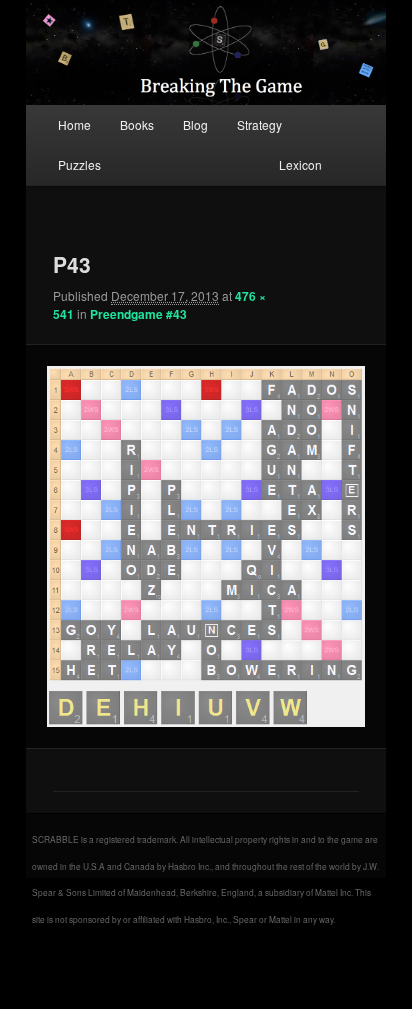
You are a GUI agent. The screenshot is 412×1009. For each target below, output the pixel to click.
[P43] (205, 546)
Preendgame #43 (138, 314)
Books (137, 124)
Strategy (259, 124)
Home (74, 124)
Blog (195, 124)
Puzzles (79, 164)
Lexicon (300, 164)
